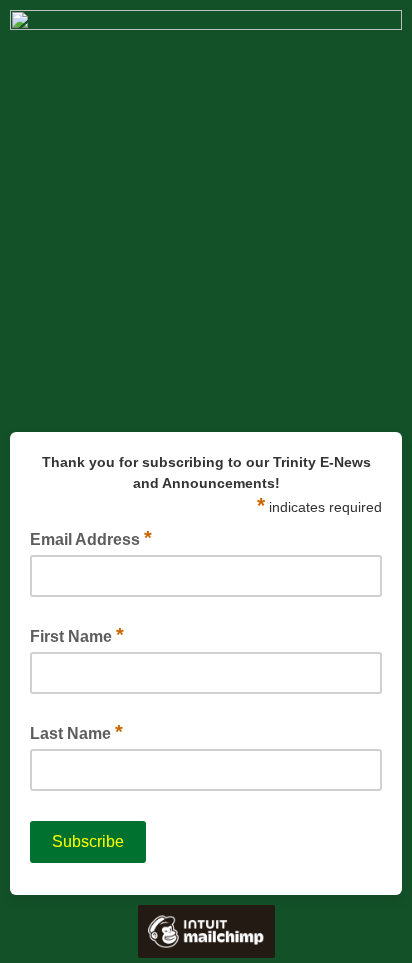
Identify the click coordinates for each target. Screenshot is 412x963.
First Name (77, 635)
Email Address (91, 538)
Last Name (76, 732)
